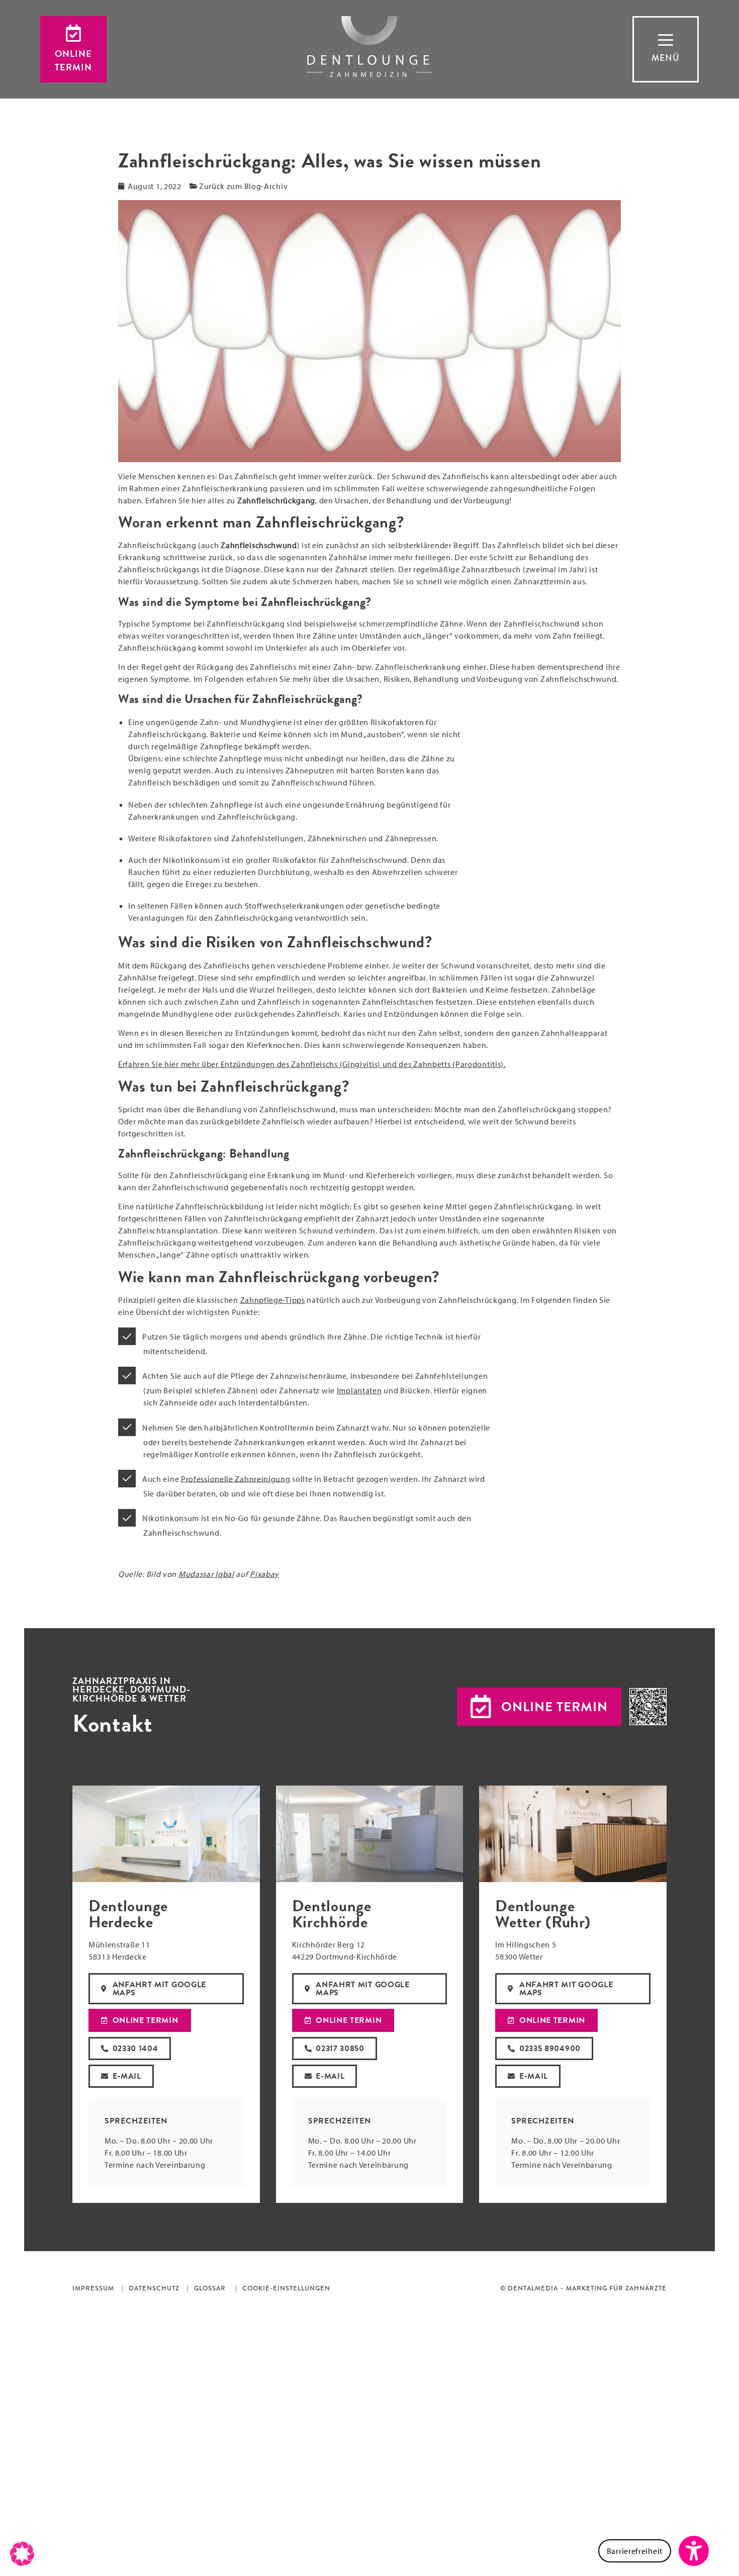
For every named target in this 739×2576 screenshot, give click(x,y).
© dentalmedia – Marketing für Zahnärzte (583, 2288)
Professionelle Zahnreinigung (236, 1478)
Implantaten (359, 1390)
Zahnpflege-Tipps (273, 1300)
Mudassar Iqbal (206, 1574)
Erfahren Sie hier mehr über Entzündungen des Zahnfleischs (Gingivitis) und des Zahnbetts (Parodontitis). (312, 1064)
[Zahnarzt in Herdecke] (369, 47)
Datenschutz (154, 2288)
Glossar (210, 2288)
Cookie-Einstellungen (286, 2288)
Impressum (93, 2288)
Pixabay (264, 1574)
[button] (539, 1707)
